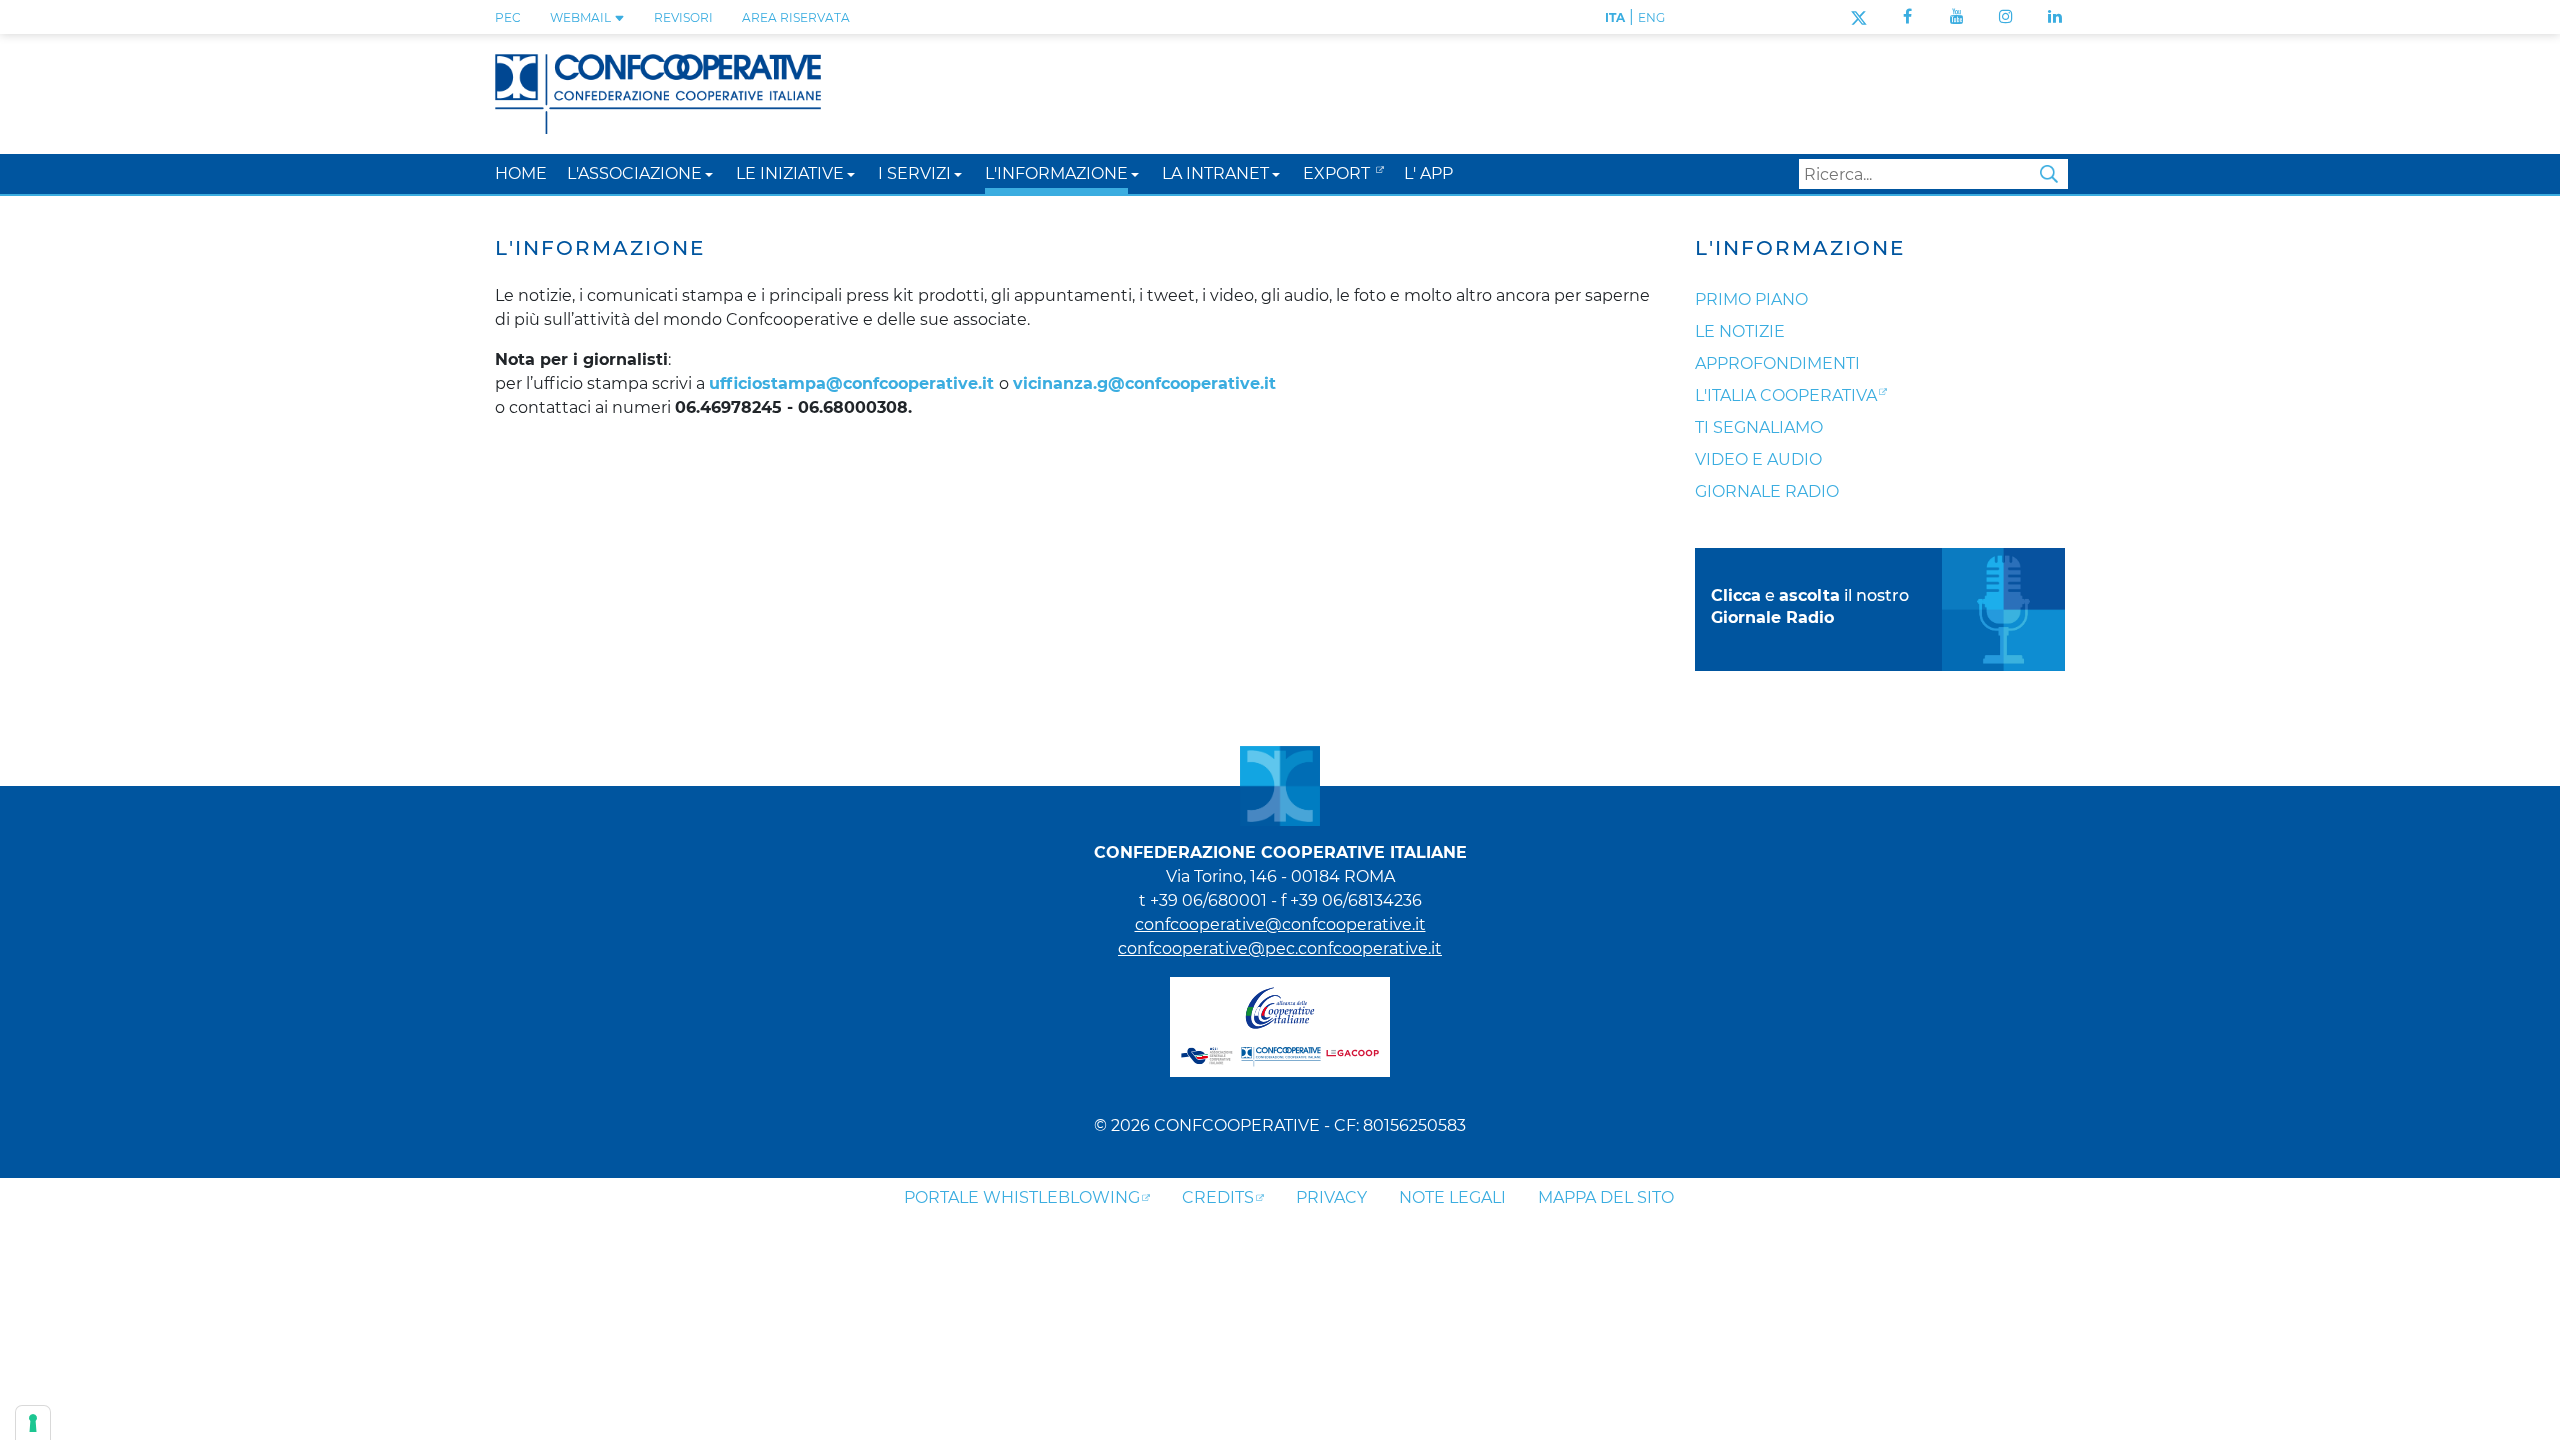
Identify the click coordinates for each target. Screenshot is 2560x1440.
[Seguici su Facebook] (1907, 16)
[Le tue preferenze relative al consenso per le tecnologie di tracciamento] (33, 1423)
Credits (1218, 1197)
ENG (1651, 17)
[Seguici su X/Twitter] (1858, 16)
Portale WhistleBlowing (1022, 1197)
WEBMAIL (582, 17)
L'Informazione (1800, 248)
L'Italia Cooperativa (1786, 395)
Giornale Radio (1767, 491)
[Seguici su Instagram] (2006, 16)
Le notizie (1740, 331)
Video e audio (1758, 459)
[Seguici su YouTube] (1957, 16)
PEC (508, 17)
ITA (1615, 17)
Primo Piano (1751, 299)
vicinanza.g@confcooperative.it (1144, 383)
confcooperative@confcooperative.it (1280, 924)
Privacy (1331, 1197)
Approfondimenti (1777, 363)
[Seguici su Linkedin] (2055, 16)
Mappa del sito (1606, 1197)
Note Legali (1452, 1197)
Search (2049, 174)
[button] (709, 173)
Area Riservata (796, 17)
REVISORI (683, 17)
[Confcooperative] (658, 92)
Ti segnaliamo (1759, 427)
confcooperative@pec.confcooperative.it (1280, 948)
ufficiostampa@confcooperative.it (851, 383)
